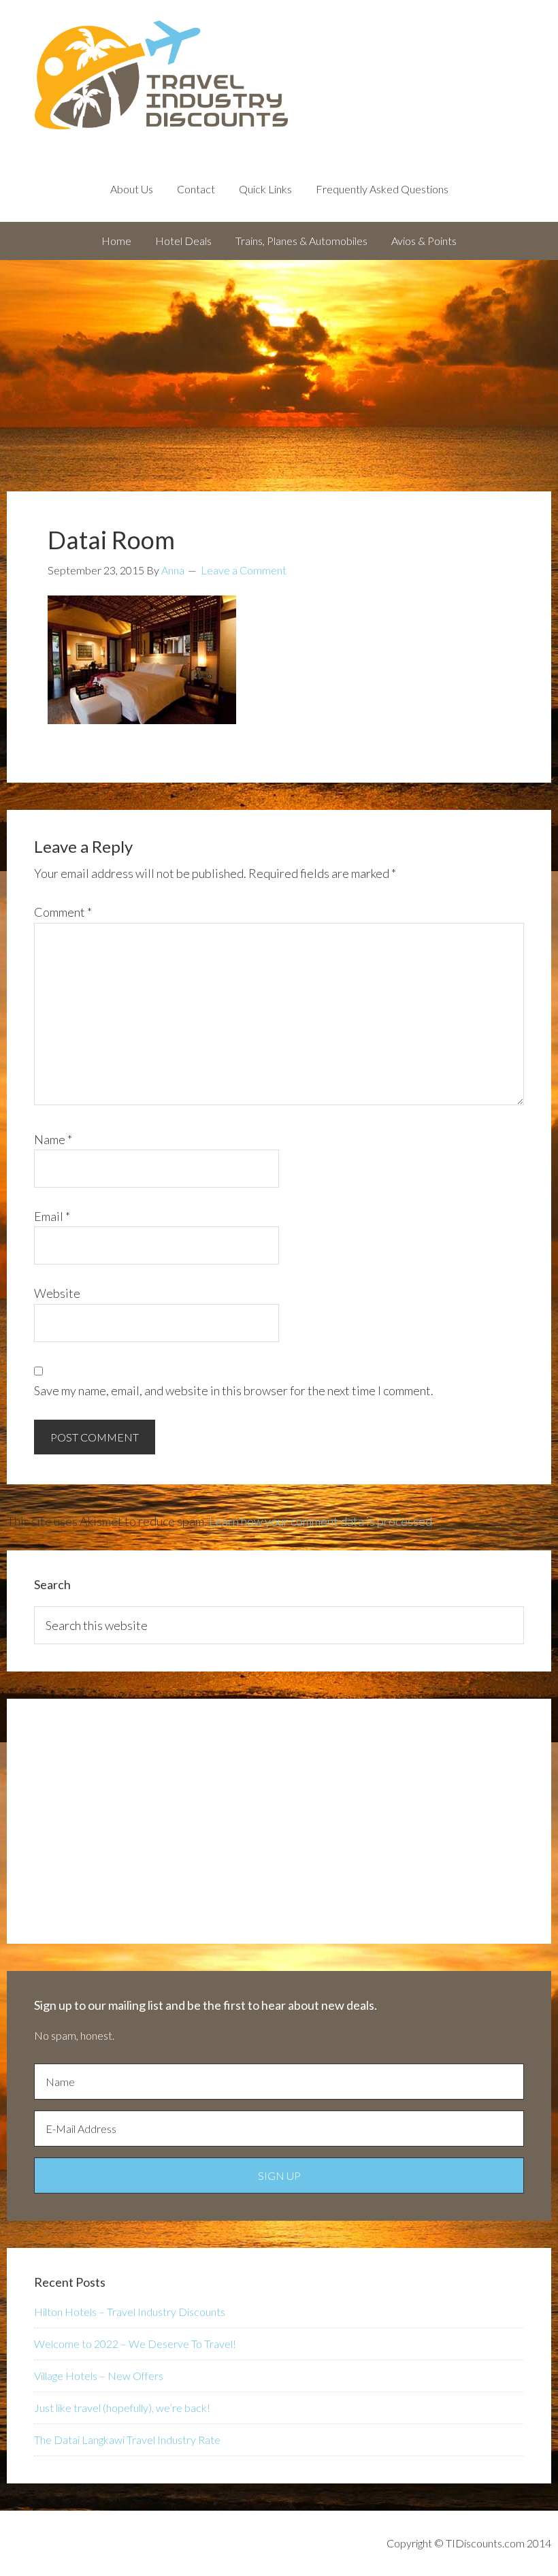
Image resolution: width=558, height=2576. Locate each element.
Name (53, 1139)
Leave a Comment (244, 570)
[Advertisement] (279, 362)
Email (52, 1216)
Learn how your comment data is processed (321, 1521)
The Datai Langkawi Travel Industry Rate (127, 2440)
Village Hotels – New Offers (99, 2376)
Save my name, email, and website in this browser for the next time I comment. (234, 1390)
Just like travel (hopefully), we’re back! (122, 2408)
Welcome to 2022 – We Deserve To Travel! (135, 2344)
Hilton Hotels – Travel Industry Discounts (130, 2312)
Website (57, 1293)
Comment (63, 912)
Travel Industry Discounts (279, 75)
